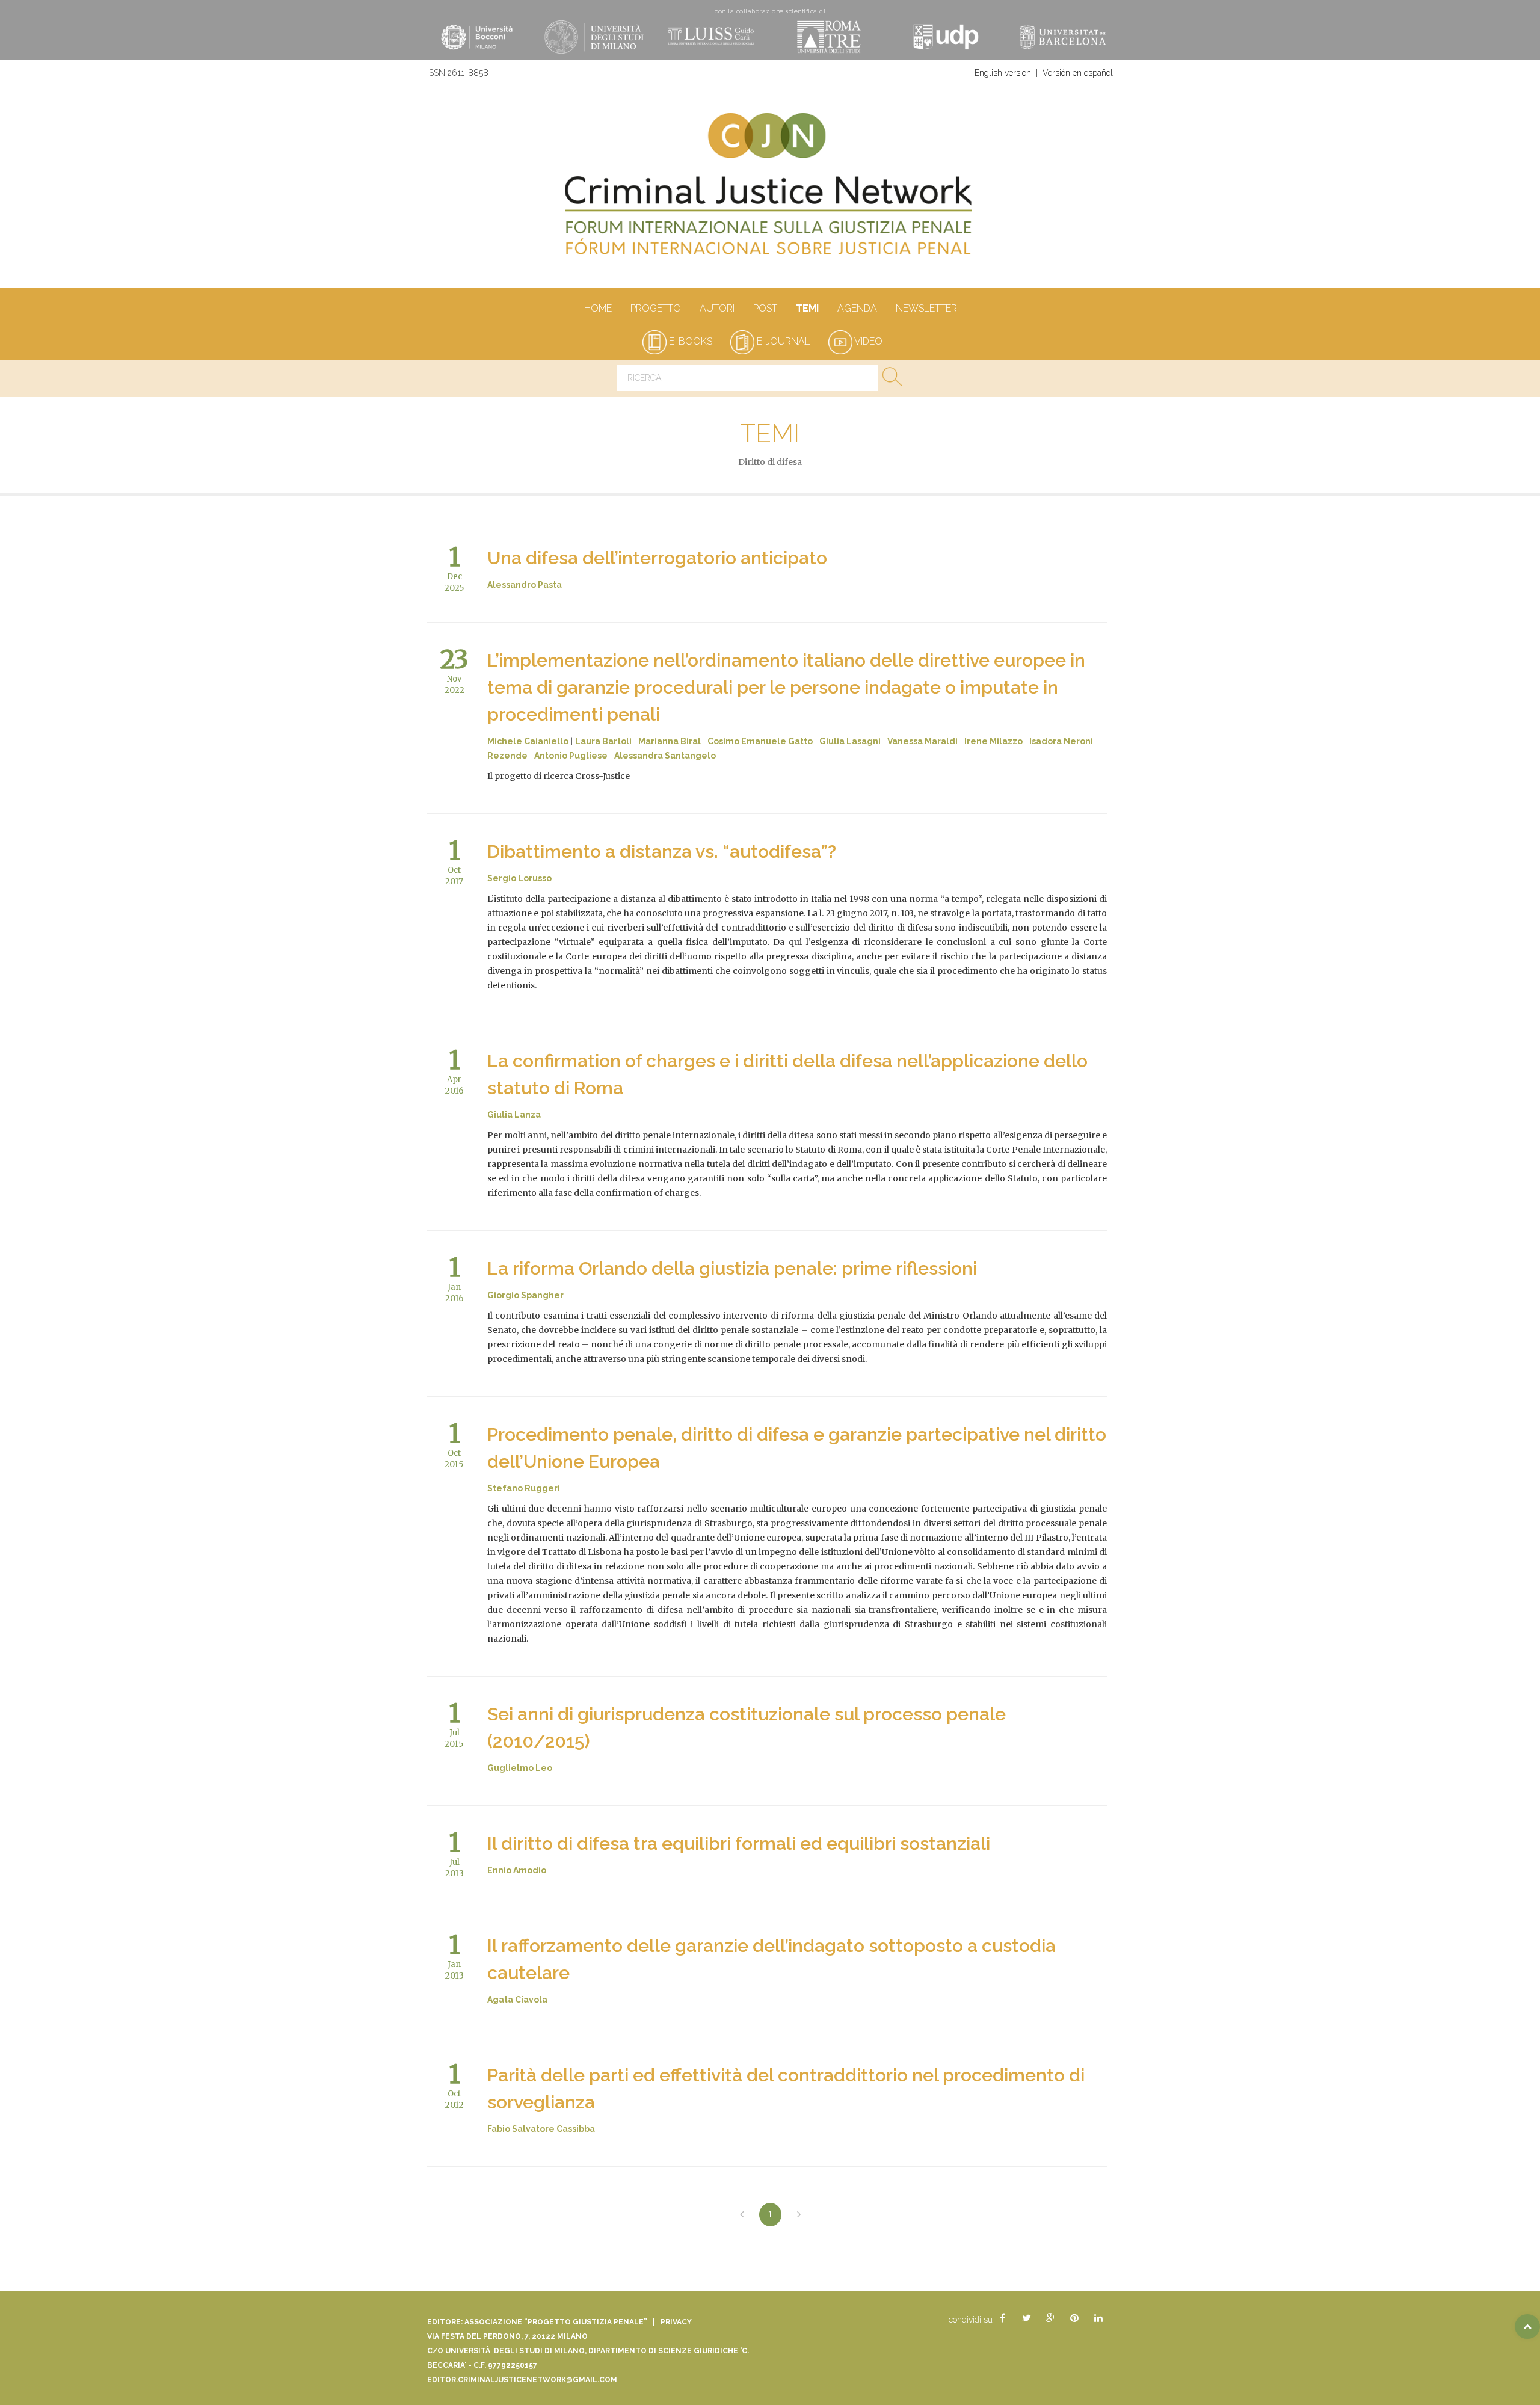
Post (765, 308)
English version (1003, 73)
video (867, 341)
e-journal (782, 341)
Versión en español (1078, 73)
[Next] (799, 2215)
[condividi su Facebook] (1002, 2318)
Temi (807, 308)
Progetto (656, 308)
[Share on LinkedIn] (1098, 2318)
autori (717, 308)
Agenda (857, 308)
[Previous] (742, 2215)
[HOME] (770, 190)
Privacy (676, 2322)
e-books (689, 341)
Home (598, 308)
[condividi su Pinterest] (1074, 2318)
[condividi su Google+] (1050, 2318)
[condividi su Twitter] (1026, 2318)
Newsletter (926, 308)
